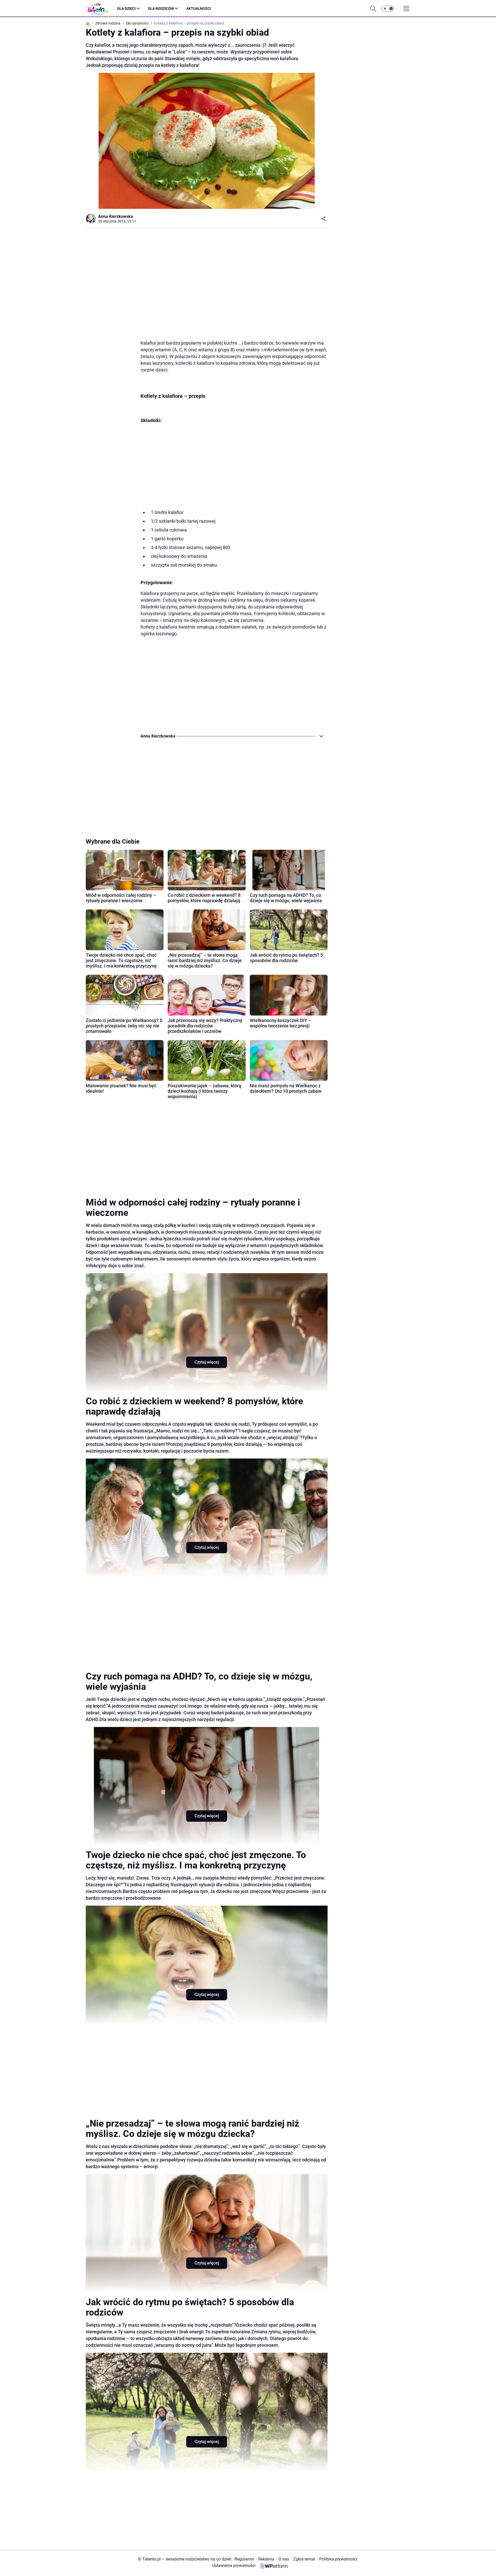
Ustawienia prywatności (233, 2566)
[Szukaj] (373, 9)
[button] (388, 9)
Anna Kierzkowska (116, 216)
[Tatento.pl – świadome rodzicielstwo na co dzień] (102, 9)
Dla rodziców (161, 9)
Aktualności (199, 9)
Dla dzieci (126, 9)
